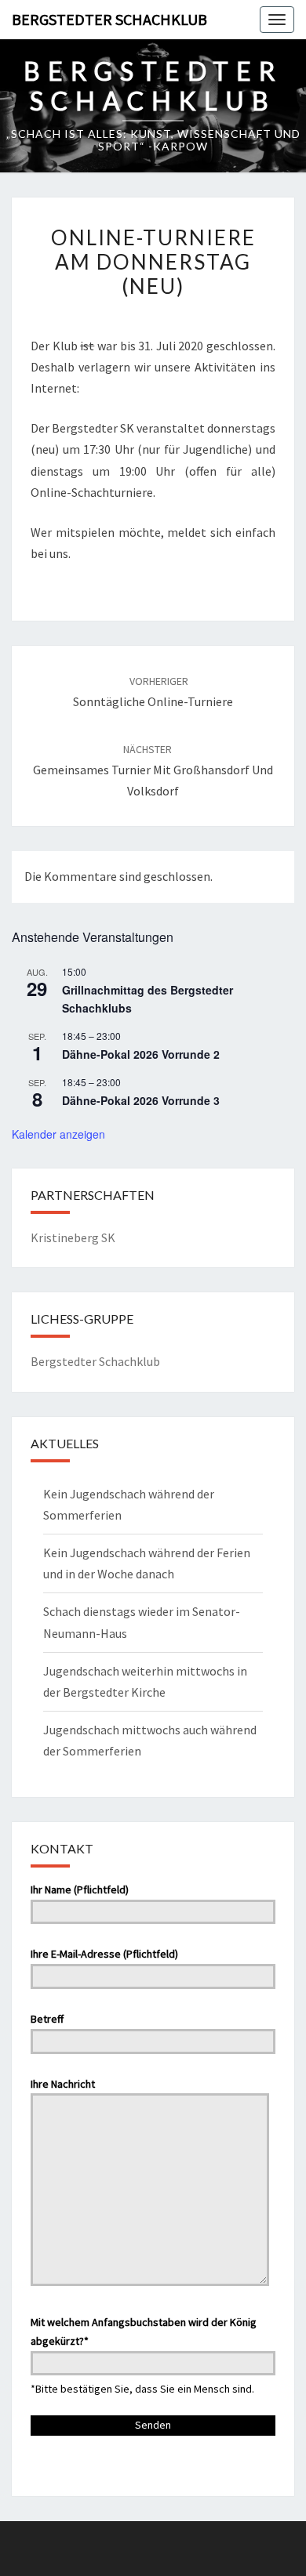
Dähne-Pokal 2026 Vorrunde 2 (141, 1054)
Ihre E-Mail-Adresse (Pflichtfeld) (104, 1954)
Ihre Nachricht (63, 2084)
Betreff (47, 2019)
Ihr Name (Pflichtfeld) (80, 1889)
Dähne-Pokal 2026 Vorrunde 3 (141, 1100)
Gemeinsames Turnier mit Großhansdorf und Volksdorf (153, 770)
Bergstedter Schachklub (109, 19)
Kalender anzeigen (58, 1134)
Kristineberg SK (73, 1237)
